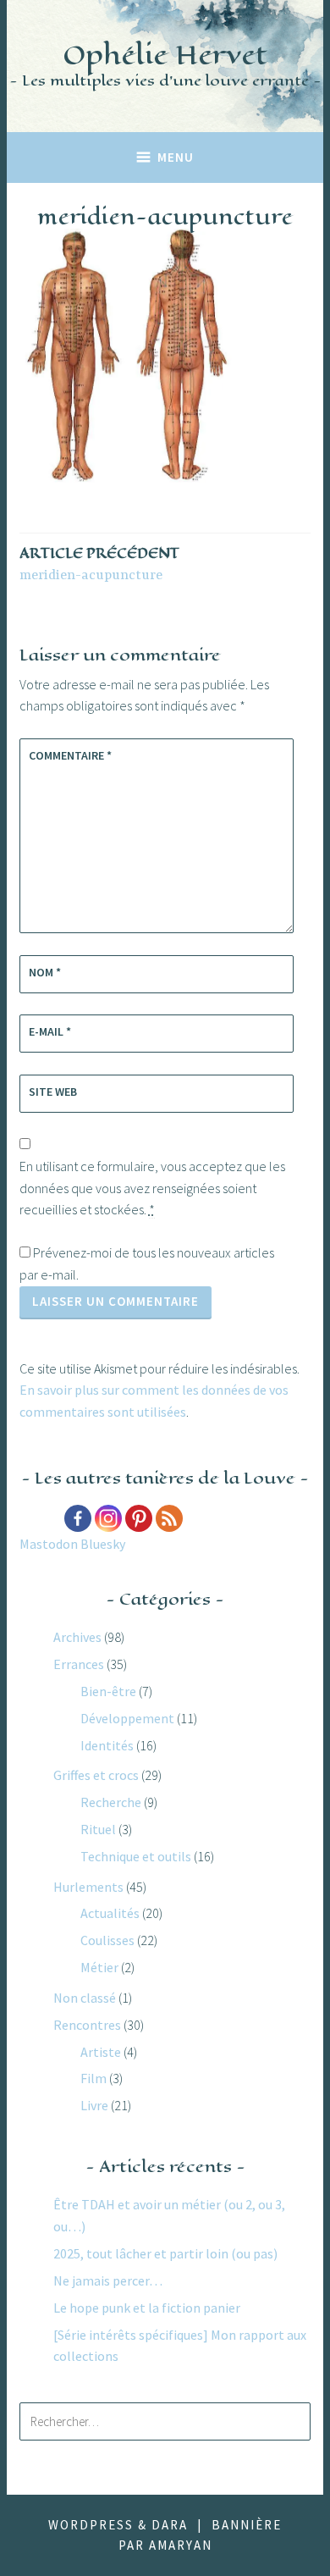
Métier (99, 1967)
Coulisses (107, 1940)
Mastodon (49, 1544)
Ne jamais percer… (108, 2280)
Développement (127, 1718)
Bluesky (103, 1544)
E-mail (50, 1031)
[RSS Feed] (169, 1518)
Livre (94, 2105)
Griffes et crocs (96, 1775)
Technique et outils (136, 1856)
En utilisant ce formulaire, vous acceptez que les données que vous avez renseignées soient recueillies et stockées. (152, 1188)
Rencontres (87, 2025)
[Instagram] (108, 1518)
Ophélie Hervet (165, 55)
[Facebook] (78, 1518)
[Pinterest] (139, 1518)
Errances (79, 1664)
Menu (176, 157)
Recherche (111, 1802)
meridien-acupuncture (99, 564)
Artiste (101, 2052)
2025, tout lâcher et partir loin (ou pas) (165, 2253)
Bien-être (108, 1691)
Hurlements (88, 1887)
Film (93, 2078)
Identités (107, 1745)
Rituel (98, 1829)
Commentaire (70, 755)
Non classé (85, 1998)
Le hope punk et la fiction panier (147, 2308)
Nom (45, 972)
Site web (53, 1092)
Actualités (110, 1913)
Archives (77, 1637)
